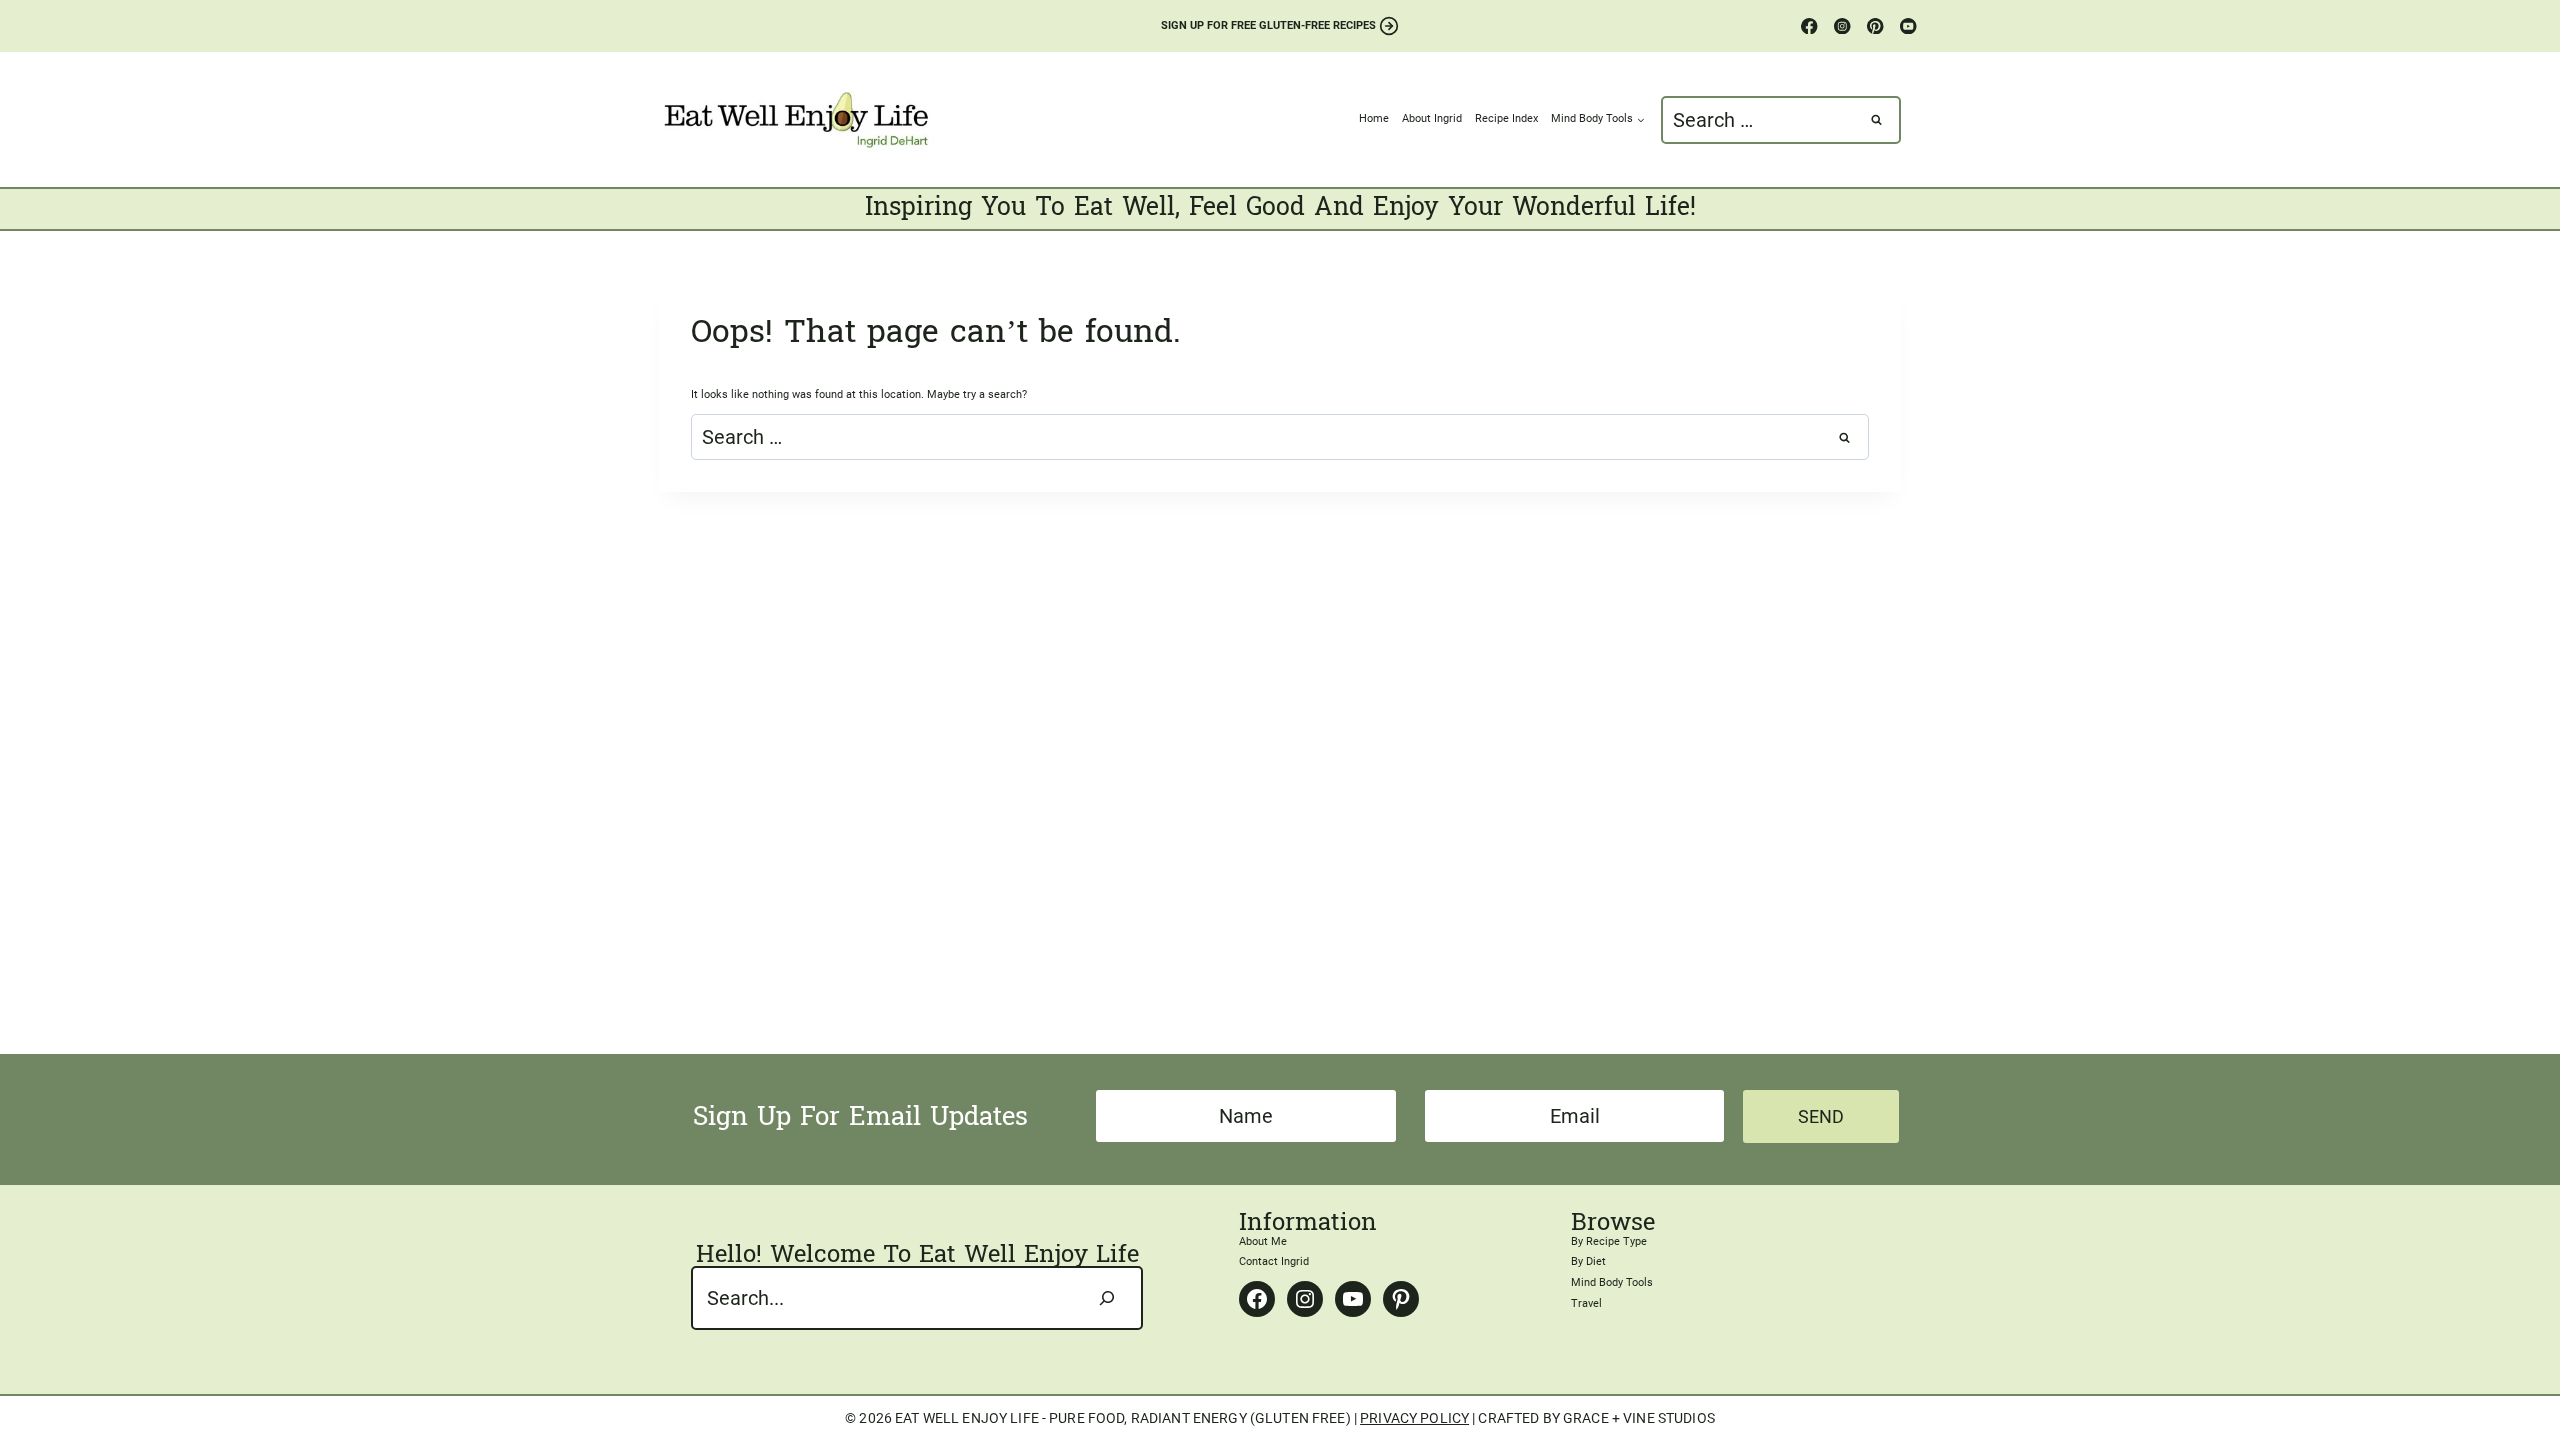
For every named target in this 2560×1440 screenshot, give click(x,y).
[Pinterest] (1875, 26)
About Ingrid (1432, 118)
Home (1374, 118)
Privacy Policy (1414, 1418)
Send (1821, 1116)
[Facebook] (1809, 26)
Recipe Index (1506, 118)
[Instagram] (1842, 26)
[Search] (1107, 1298)
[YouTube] (1908, 26)
